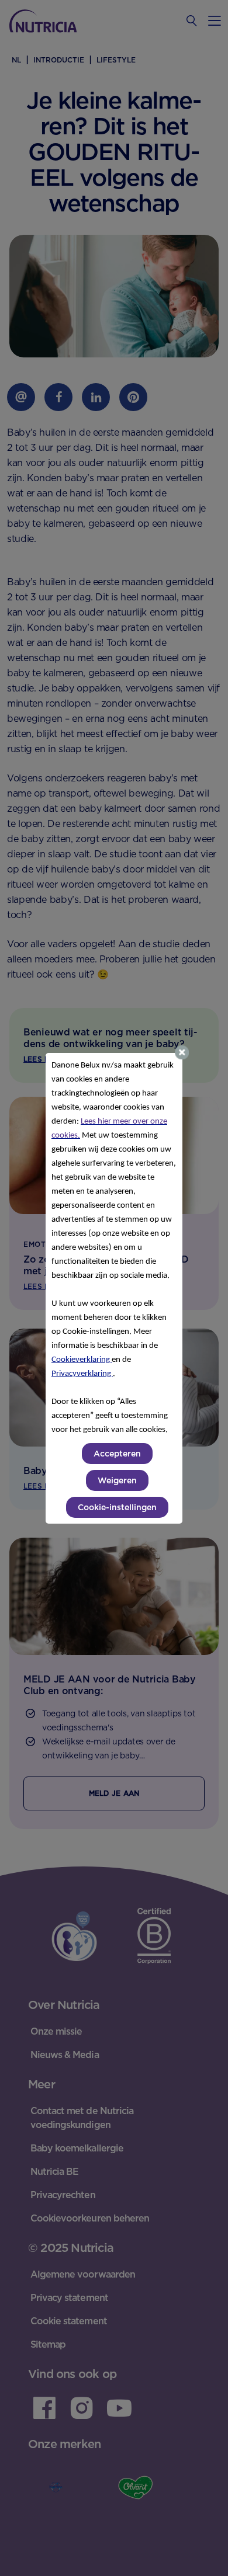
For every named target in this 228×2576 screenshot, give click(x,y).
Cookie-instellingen (117, 1507)
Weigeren (117, 1480)
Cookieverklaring (82, 1360)
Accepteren (117, 1454)
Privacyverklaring (82, 1374)
